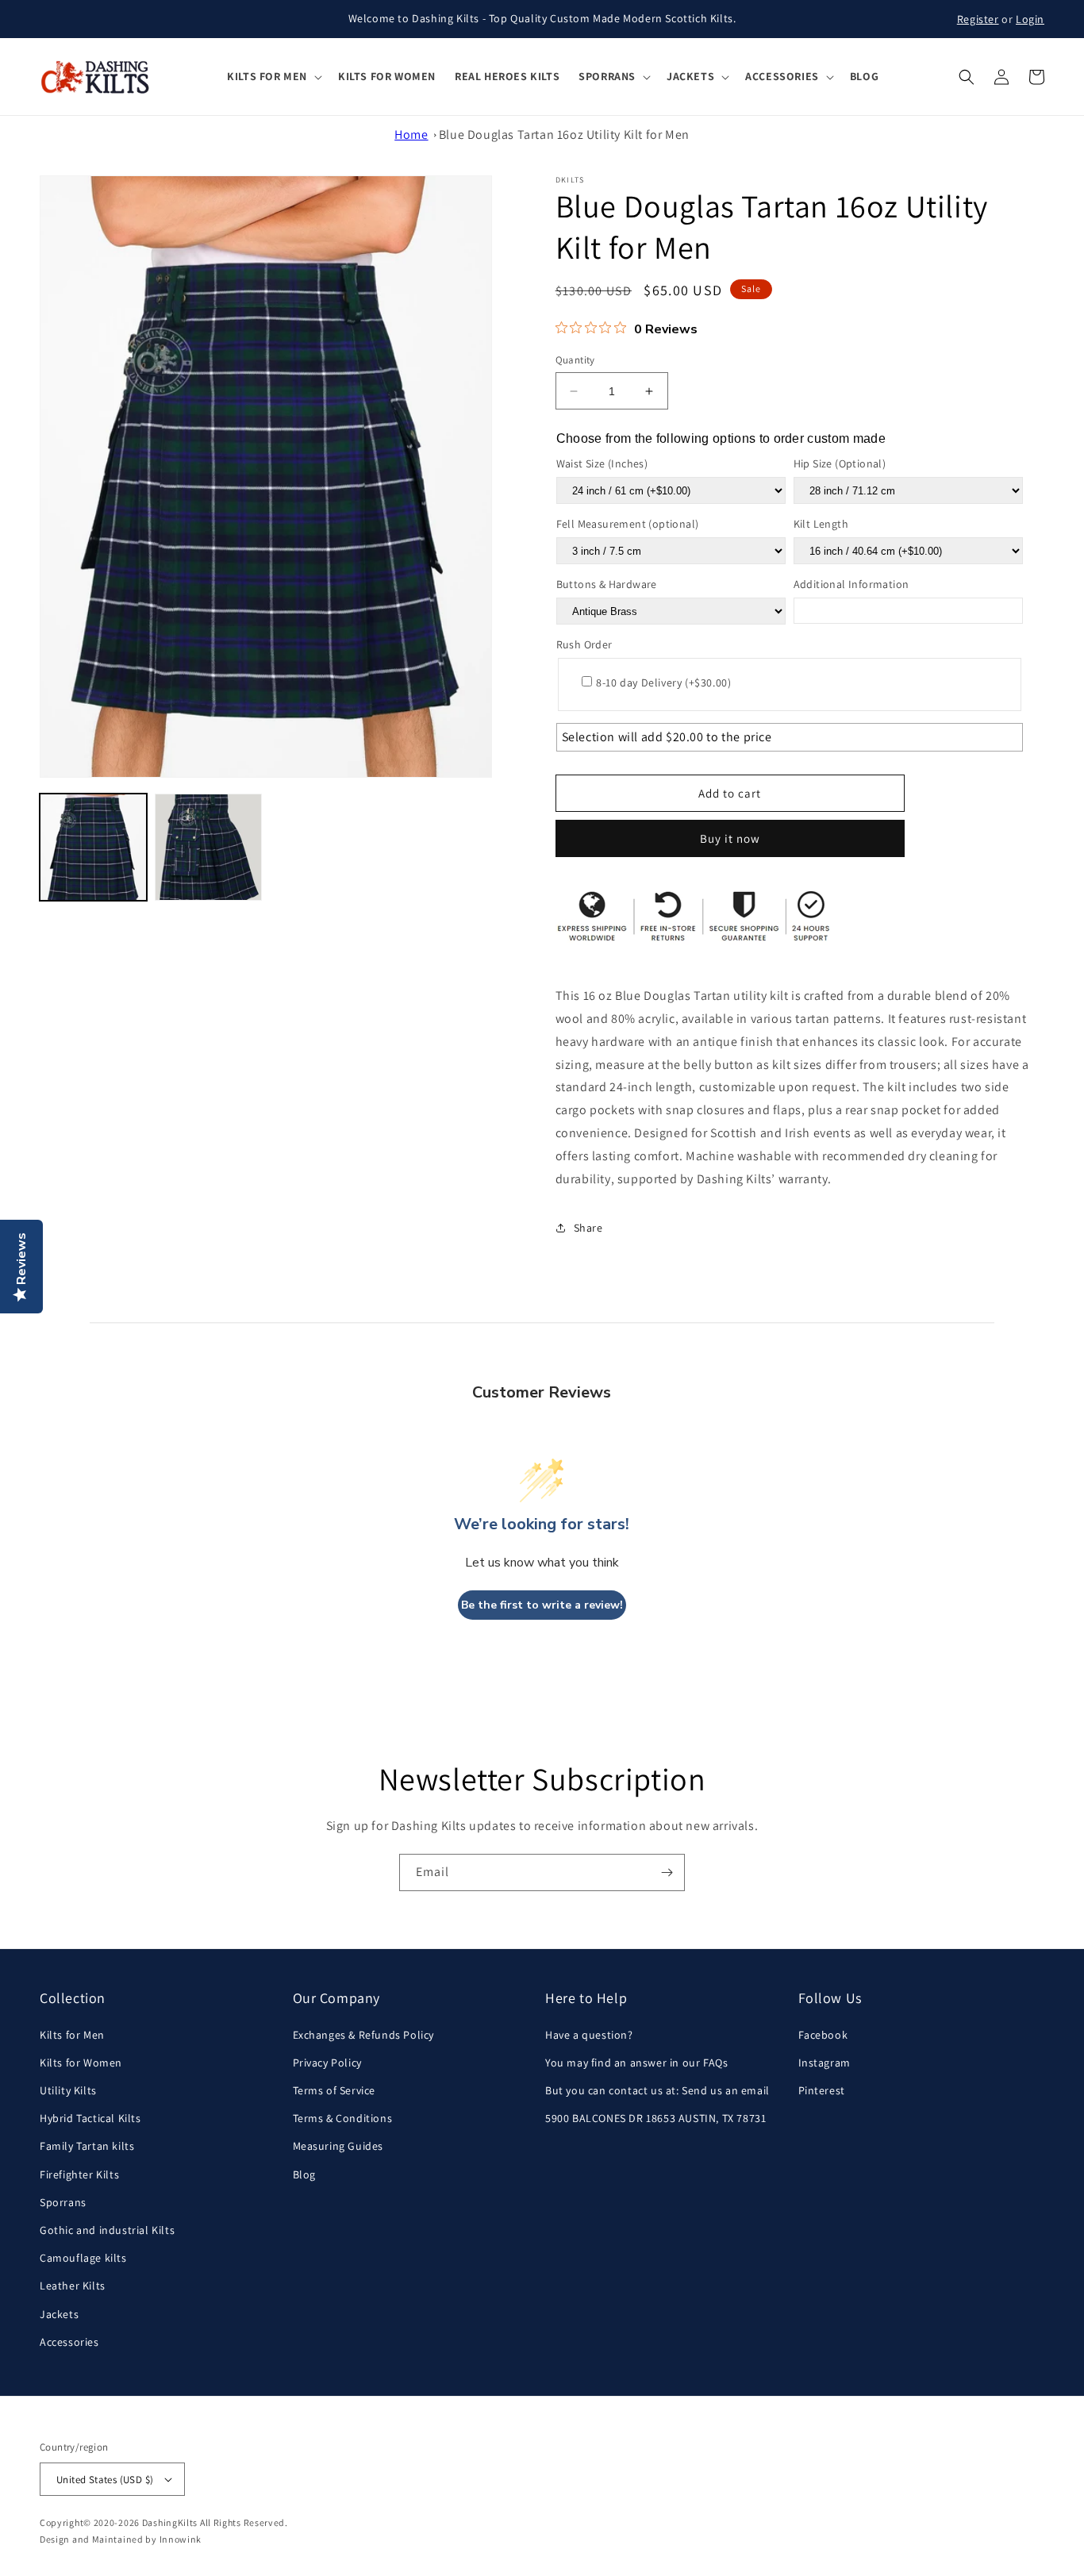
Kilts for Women (81, 2063)
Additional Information (851, 584)
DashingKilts (170, 2522)
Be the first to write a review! (542, 1605)
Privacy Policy (327, 2063)
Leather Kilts (73, 2286)
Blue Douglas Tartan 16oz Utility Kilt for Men (564, 135)
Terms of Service (334, 2090)
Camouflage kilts (83, 2258)
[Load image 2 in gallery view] (208, 847)
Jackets (59, 2314)
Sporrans (63, 2202)
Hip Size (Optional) (840, 463)
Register (978, 19)
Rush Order (584, 644)
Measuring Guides (338, 2146)
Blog (304, 2174)
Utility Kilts (68, 2090)
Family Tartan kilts (87, 2146)
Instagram (825, 2063)
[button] (273, 76)
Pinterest (822, 2090)
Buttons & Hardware (607, 584)
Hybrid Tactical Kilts (90, 2118)
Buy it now (730, 838)
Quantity (575, 360)
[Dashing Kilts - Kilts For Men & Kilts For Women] (96, 77)
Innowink (181, 2539)
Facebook (823, 2035)
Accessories (69, 2342)
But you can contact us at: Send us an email (657, 2090)
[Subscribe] (667, 1872)
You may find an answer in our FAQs (636, 2063)
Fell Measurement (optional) (628, 524)
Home (411, 135)
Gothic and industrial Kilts (107, 2230)
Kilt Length (821, 524)
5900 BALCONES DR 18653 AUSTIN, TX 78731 (655, 2118)
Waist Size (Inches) (602, 463)
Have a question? (589, 2035)
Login (1030, 19)
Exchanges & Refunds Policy (364, 2035)
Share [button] (588, 1228)
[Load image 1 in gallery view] (93, 847)
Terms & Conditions (343, 2118)
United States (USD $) (105, 2480)
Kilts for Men (72, 2035)
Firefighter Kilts (79, 2174)
